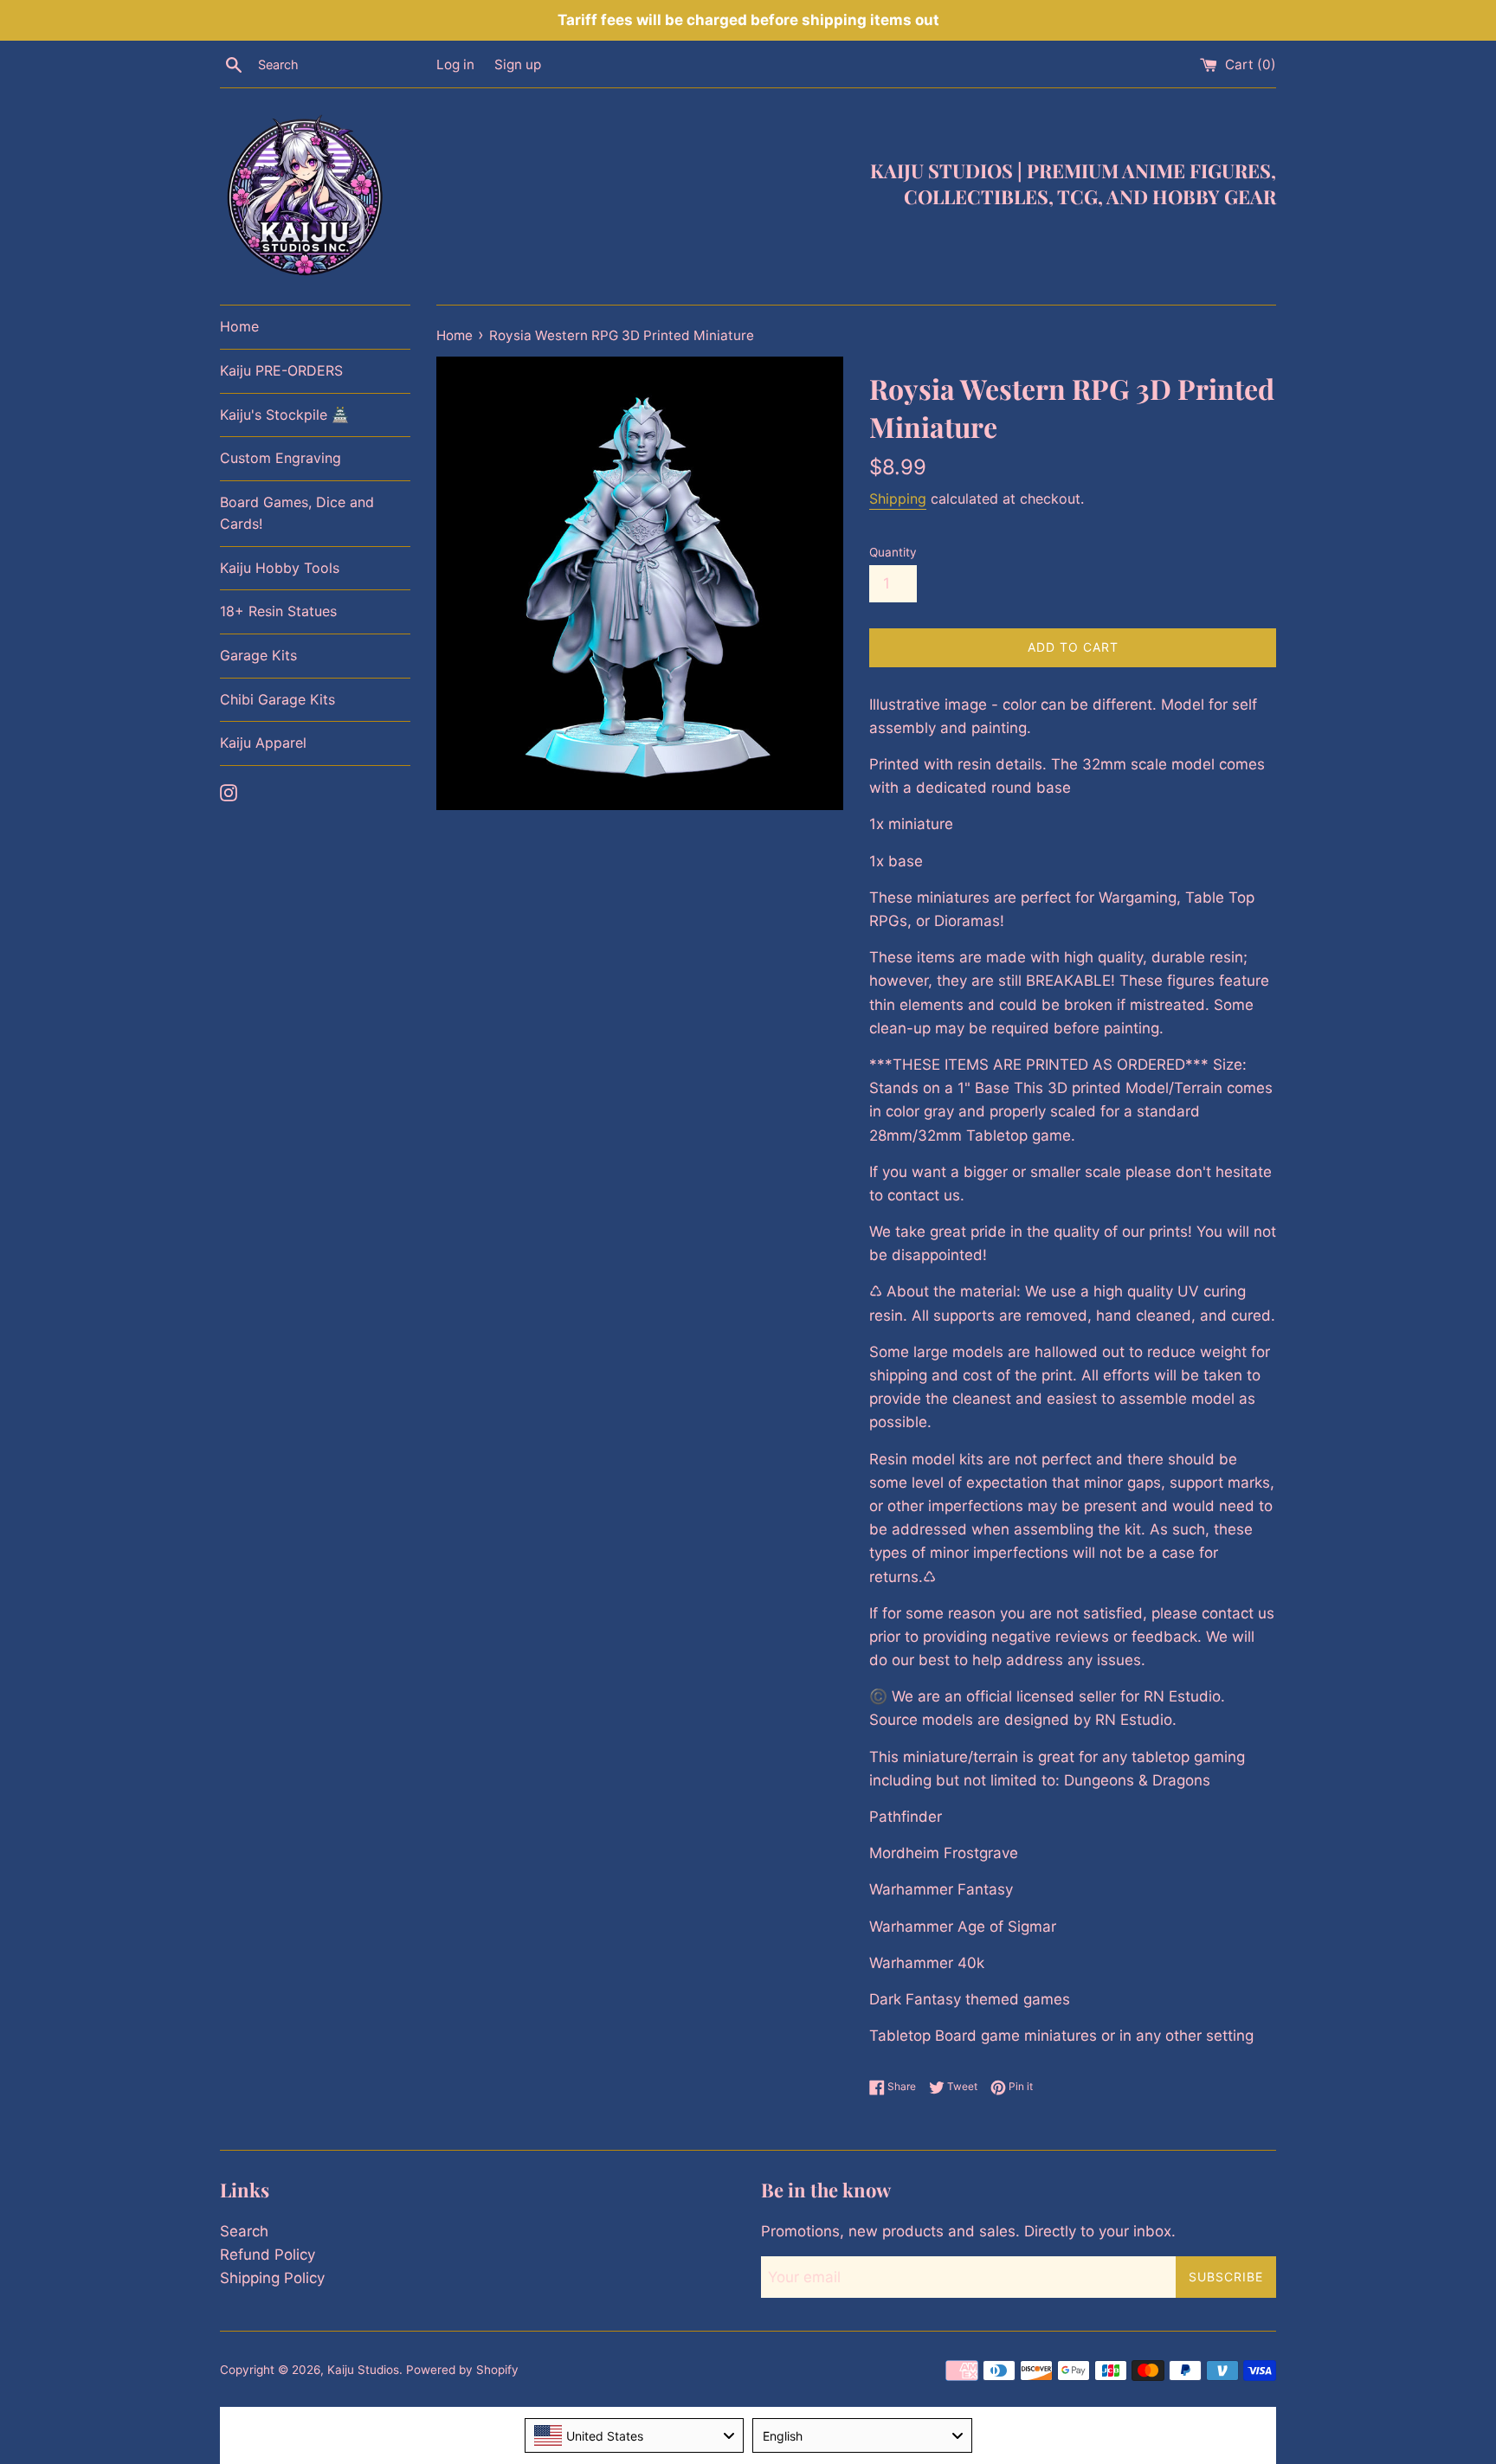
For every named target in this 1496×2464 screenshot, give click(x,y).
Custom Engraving (280, 458)
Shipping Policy (272, 2278)
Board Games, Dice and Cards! (297, 513)
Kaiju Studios (363, 2370)
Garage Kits (258, 655)
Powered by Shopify (462, 2370)
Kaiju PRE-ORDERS (281, 370)
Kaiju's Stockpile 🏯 (284, 415)
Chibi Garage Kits (277, 699)
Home (239, 326)
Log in (455, 64)
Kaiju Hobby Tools (280, 568)
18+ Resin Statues (278, 611)
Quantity (893, 552)
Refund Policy (268, 2255)
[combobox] (635, 2435)
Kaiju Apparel (263, 743)
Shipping (898, 499)
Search (244, 2231)
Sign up (518, 64)
